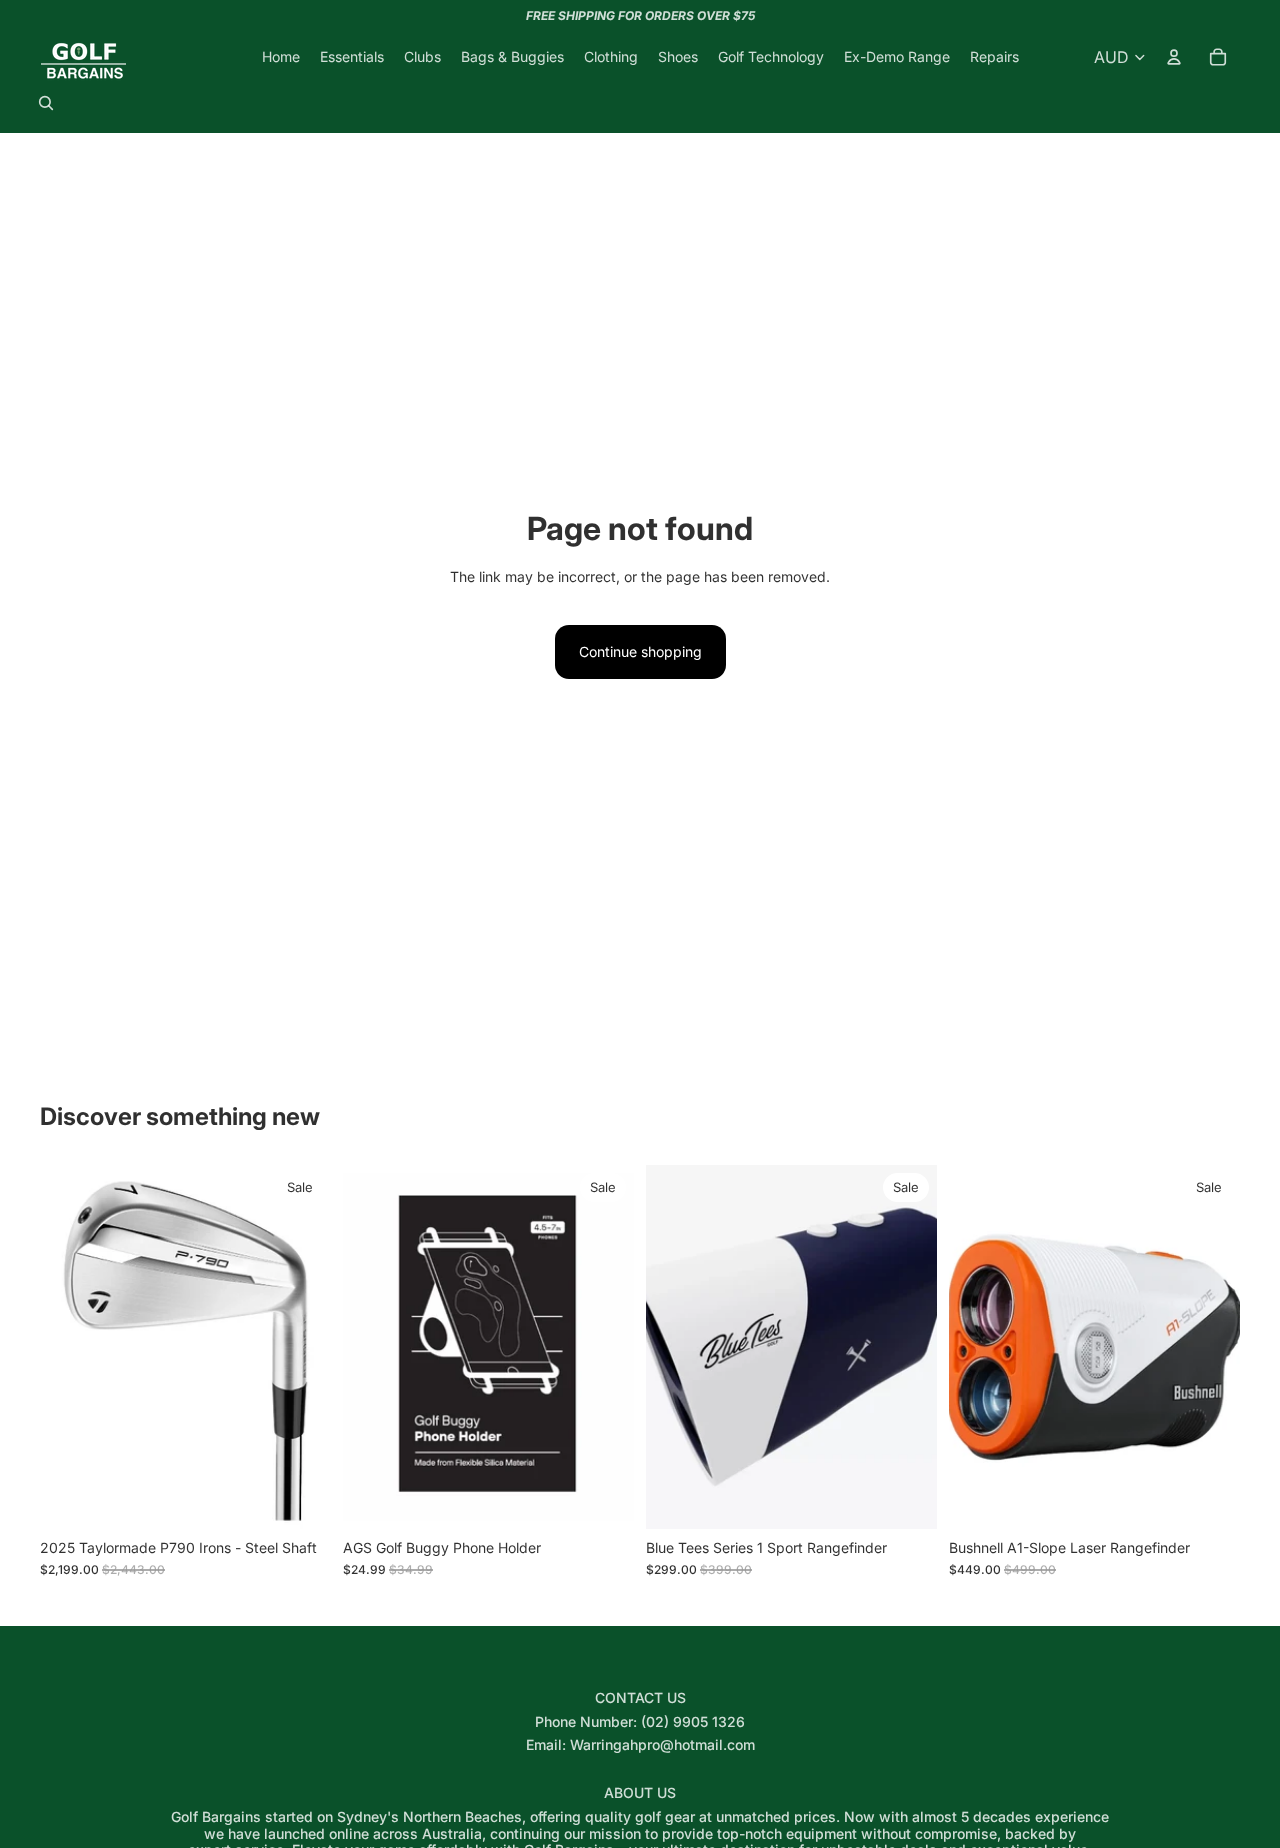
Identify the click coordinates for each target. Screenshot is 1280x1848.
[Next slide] (301, 1347)
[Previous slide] (70, 1347)
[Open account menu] (1174, 57)
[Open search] (46, 103)
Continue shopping (640, 651)
